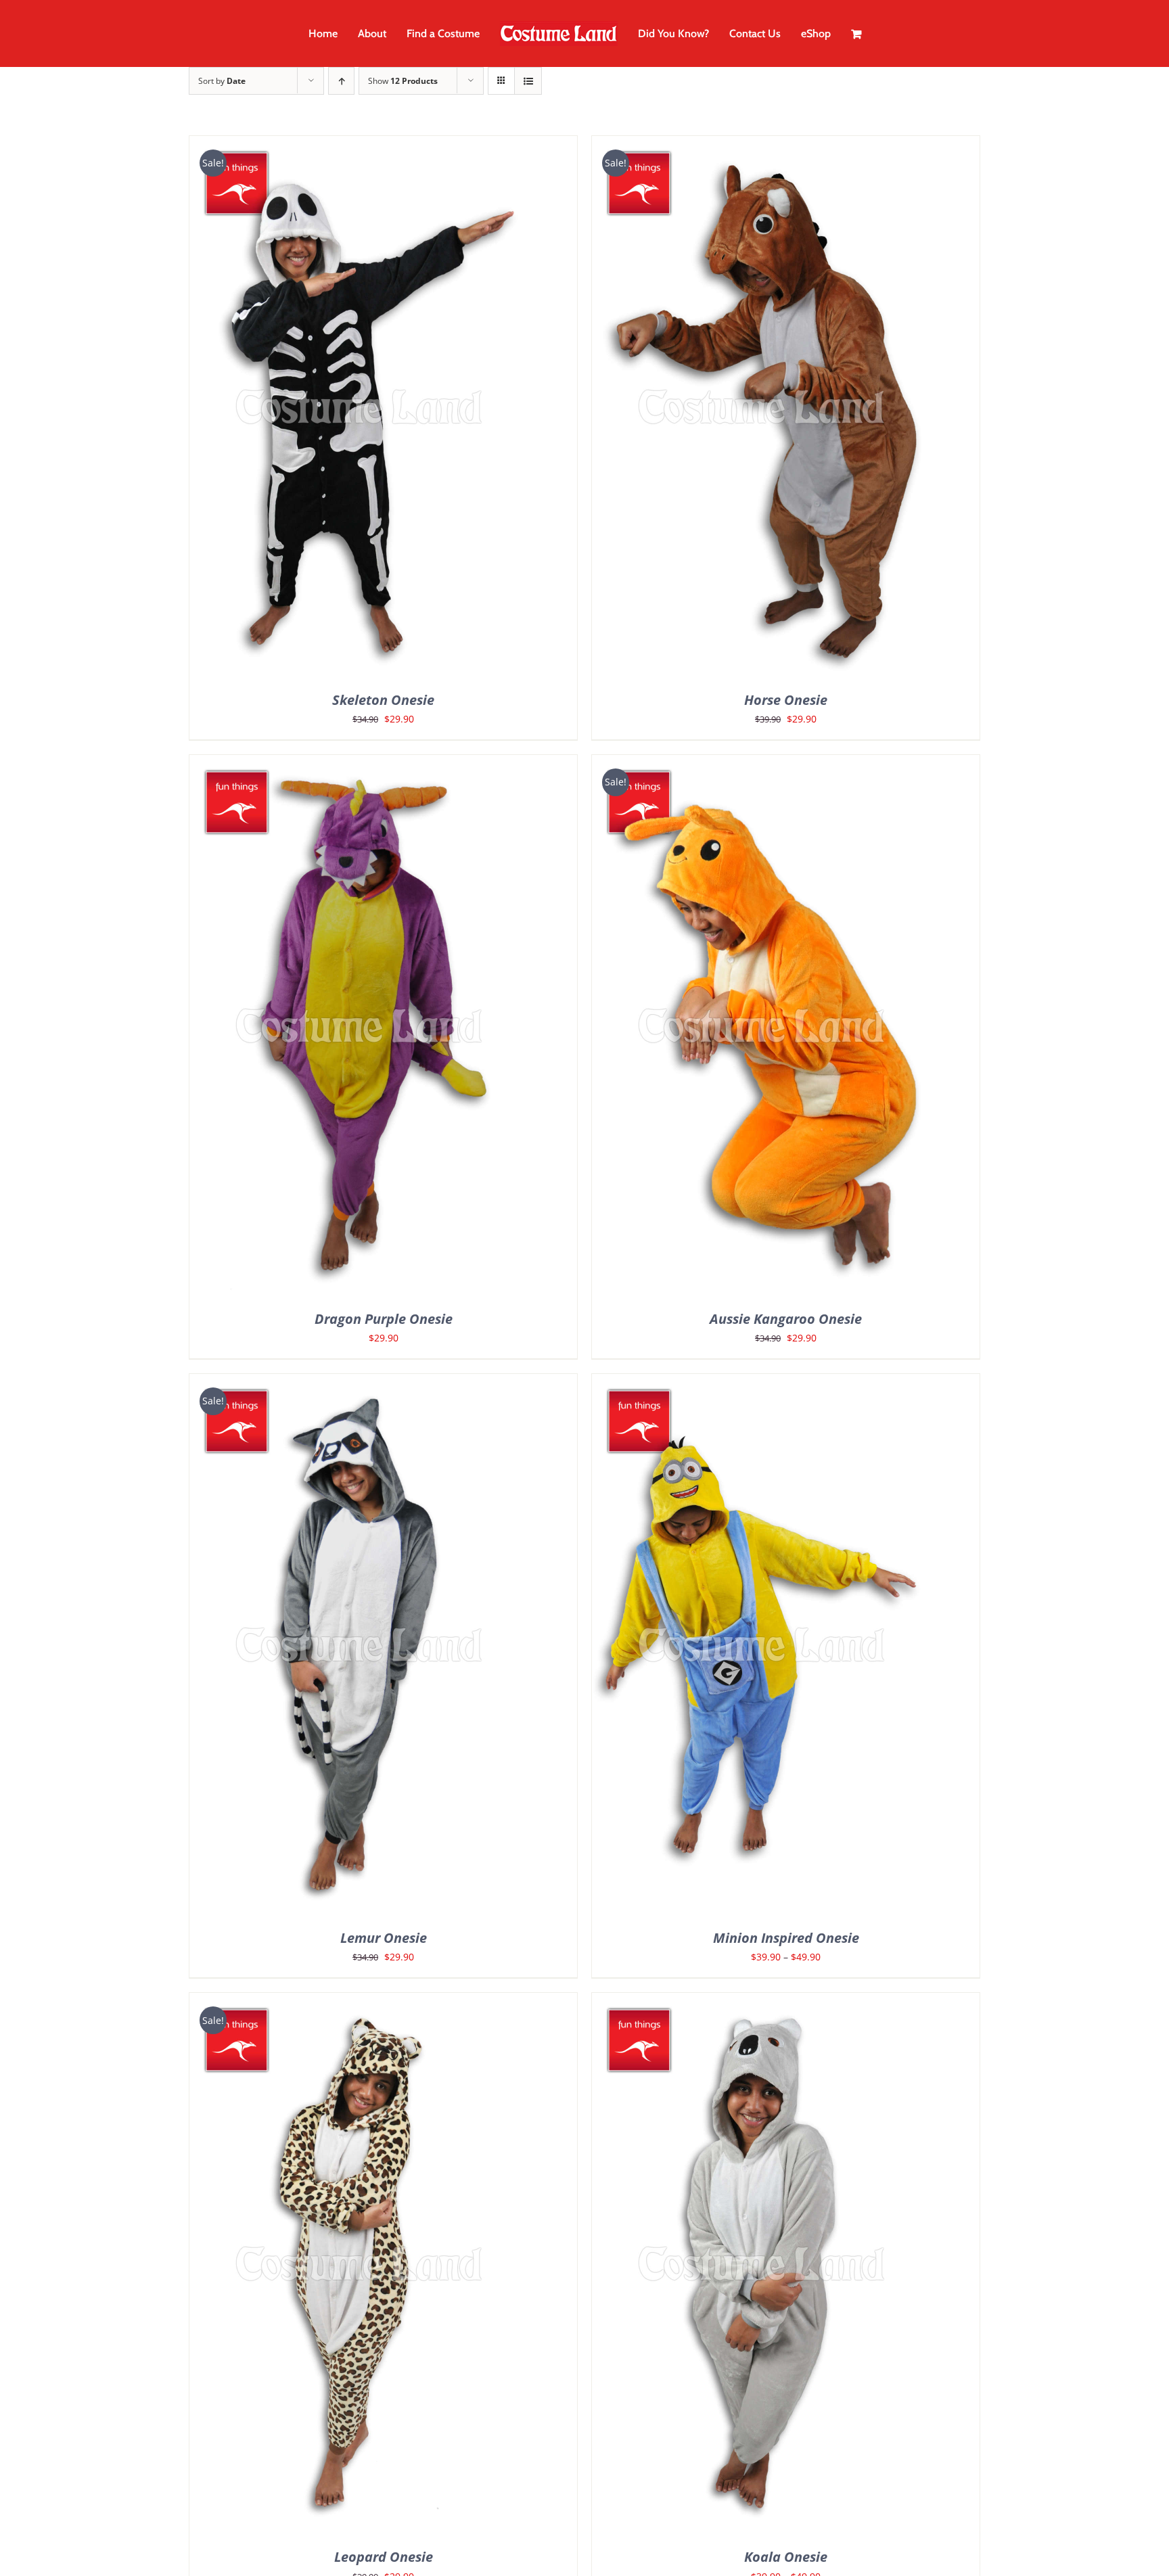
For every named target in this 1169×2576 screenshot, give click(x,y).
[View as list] (528, 81)
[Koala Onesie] (761, 2003)
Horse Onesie (786, 700)
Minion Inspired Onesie (786, 1938)
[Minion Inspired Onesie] (761, 1384)
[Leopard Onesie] (359, 2003)
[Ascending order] (341, 81)
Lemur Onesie (384, 1938)
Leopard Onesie (384, 2557)
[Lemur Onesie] (359, 1384)
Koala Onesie (786, 2557)
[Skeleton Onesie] (359, 146)
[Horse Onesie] (761, 146)
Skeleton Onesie (383, 700)
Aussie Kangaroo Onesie (786, 1319)
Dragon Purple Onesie (384, 1319)
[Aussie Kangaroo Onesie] (761, 765)
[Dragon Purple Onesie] (359, 765)
